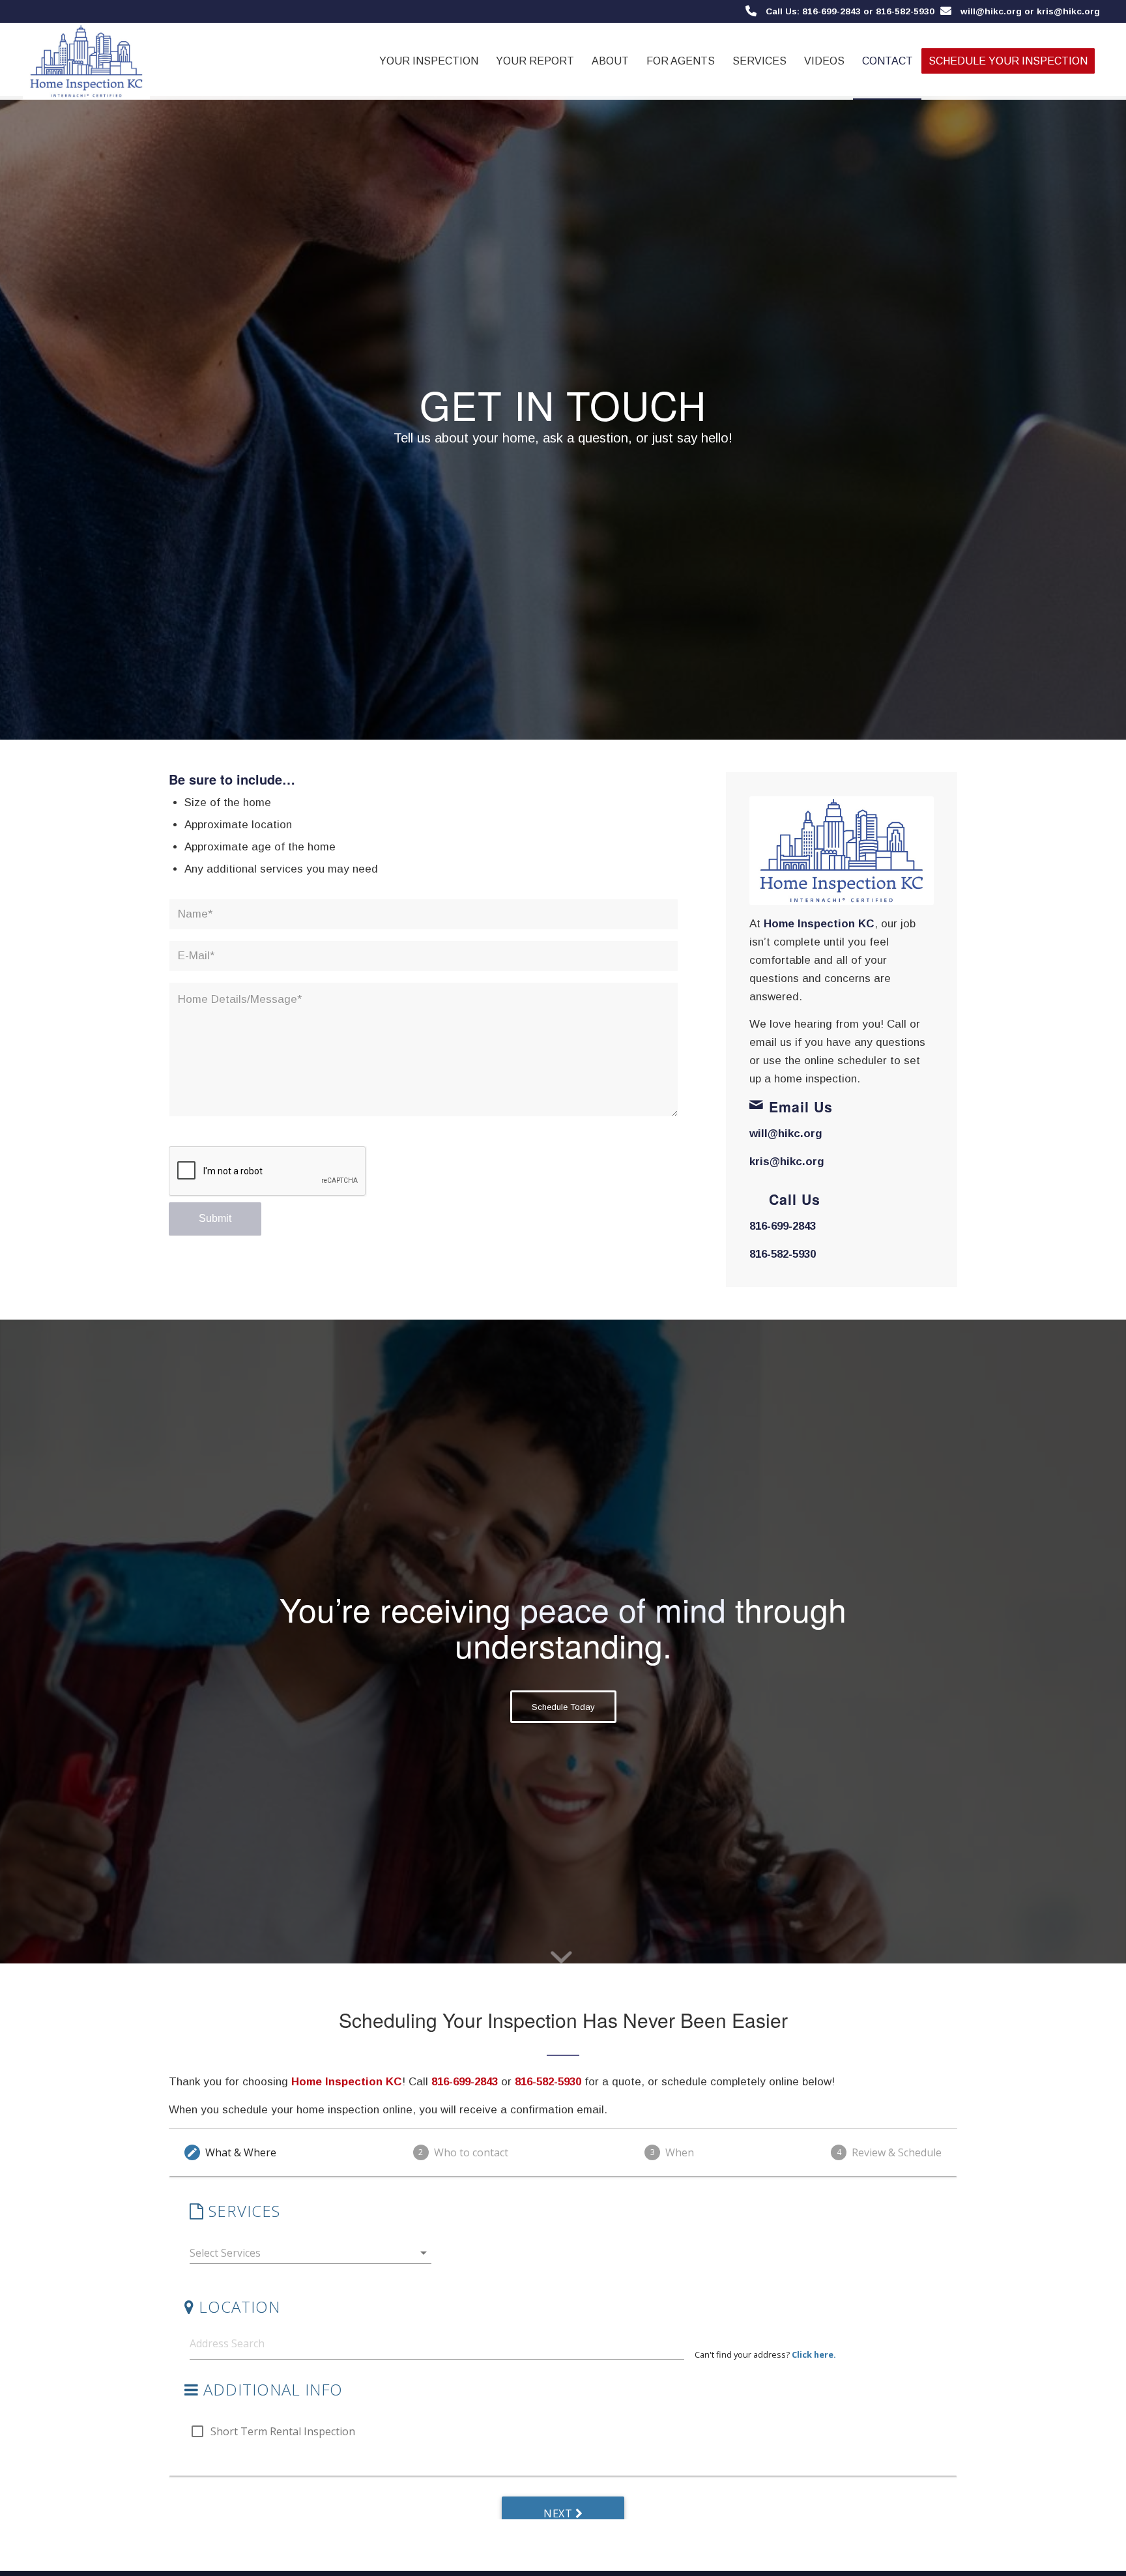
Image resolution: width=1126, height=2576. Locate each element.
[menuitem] (429, 61)
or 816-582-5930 (898, 11)
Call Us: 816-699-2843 (813, 11)
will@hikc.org (991, 11)
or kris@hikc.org (1061, 11)
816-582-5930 (783, 1254)
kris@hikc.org (787, 1162)
